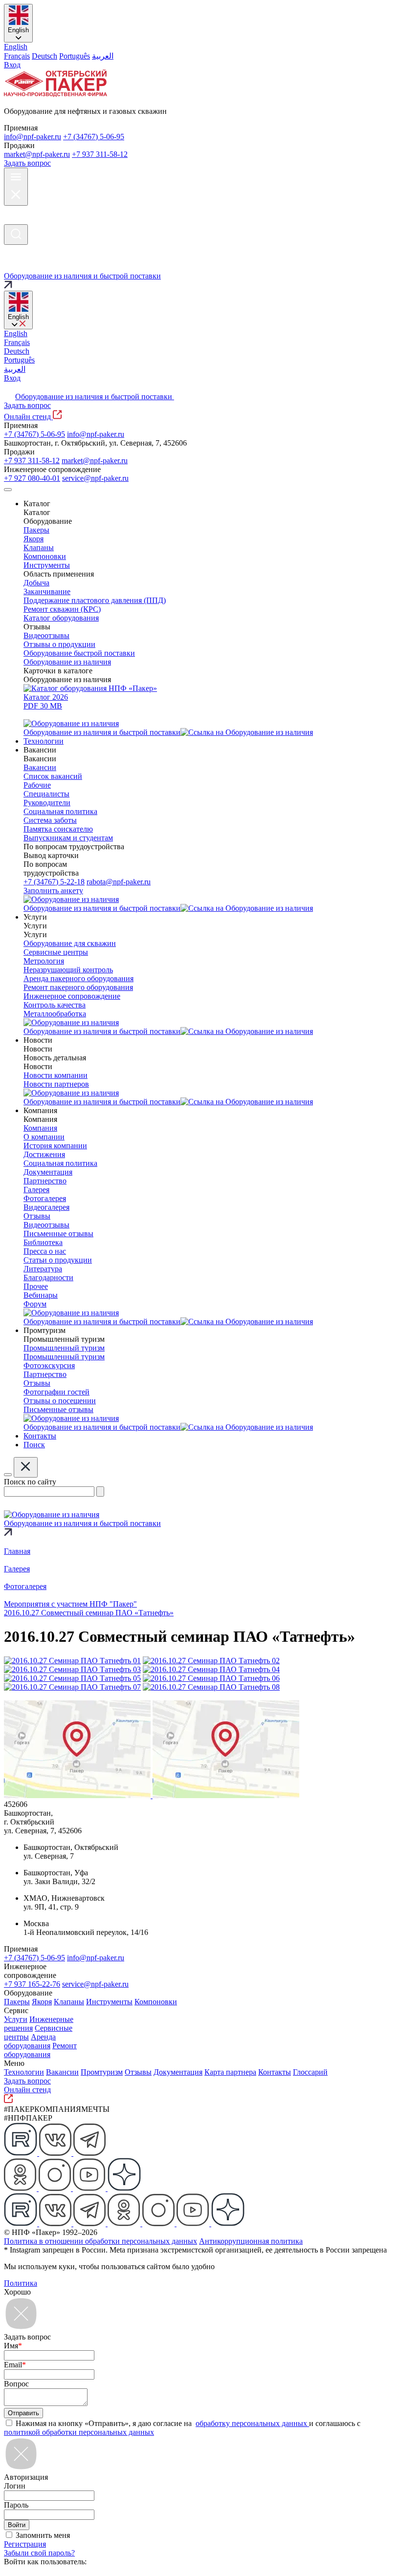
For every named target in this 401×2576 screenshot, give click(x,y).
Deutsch (45, 56)
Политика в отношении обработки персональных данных (100, 2241)
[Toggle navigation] (8, 490)
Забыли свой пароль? (39, 2553)
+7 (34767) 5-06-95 (94, 137)
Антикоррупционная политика (251, 2241)
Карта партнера (230, 2072)
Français (17, 56)
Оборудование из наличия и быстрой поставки (95, 397)
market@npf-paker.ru (37, 154)
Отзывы (138, 2072)
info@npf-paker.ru (33, 137)
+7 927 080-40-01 (32, 478)
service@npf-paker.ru (95, 478)
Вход (12, 65)
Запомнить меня (43, 2535)
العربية (103, 56)
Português (75, 56)
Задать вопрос (27, 163)
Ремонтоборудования (40, 2050)
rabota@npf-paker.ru (119, 882)
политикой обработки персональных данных (79, 2432)
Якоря (42, 2002)
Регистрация (25, 2544)
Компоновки (156, 2002)
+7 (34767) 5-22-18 (54, 882)
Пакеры (17, 2002)
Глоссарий (310, 2072)
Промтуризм (102, 2072)
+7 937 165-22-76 (32, 1984)
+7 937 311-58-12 (100, 154)
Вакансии (62, 2072)
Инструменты (109, 2002)
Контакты (275, 2072)
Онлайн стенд (28, 417)
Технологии (24, 2072)
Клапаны (69, 2002)
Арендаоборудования (30, 2041)
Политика (21, 2283)
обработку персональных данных (252, 2423)
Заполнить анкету (53, 891)
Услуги (16, 2019)
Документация (178, 2072)
